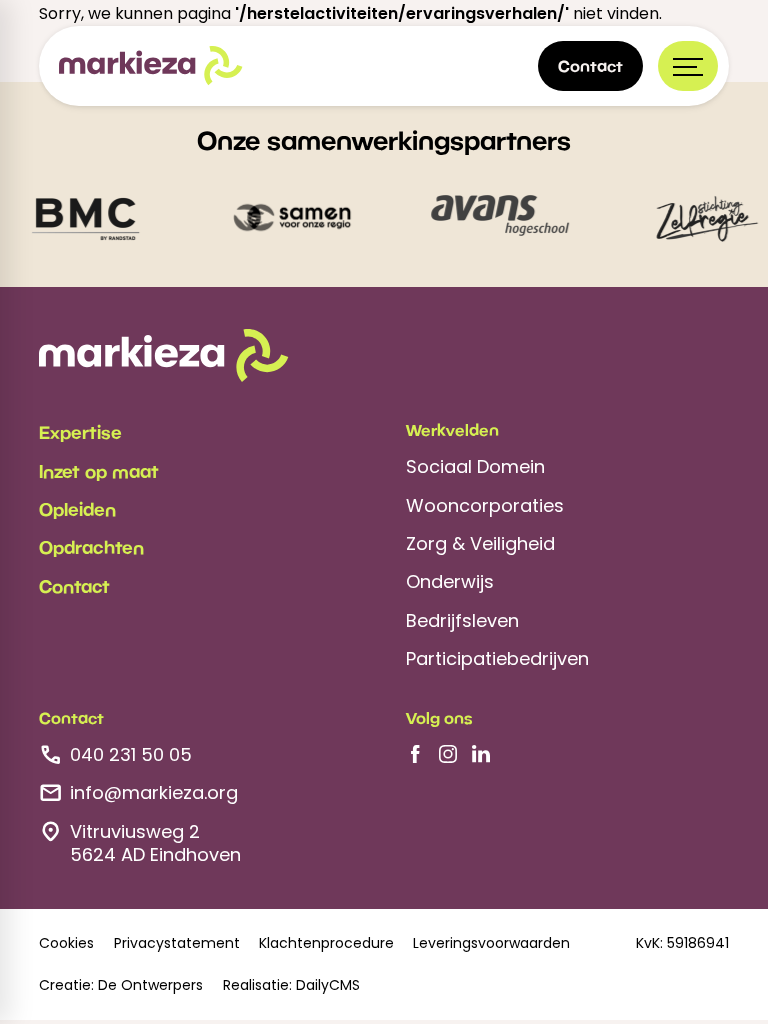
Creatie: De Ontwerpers (121, 985)
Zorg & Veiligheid (480, 543)
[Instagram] (448, 754)
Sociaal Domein (475, 466)
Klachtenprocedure (326, 943)
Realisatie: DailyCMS (291, 985)
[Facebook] (415, 754)
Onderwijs (450, 581)
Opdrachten (91, 547)
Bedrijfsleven (462, 620)
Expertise (80, 432)
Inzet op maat (99, 471)
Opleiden (77, 509)
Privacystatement (177, 943)
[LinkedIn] (481, 754)
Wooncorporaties (485, 505)
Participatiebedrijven (497, 658)
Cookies (66, 943)
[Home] (151, 66)
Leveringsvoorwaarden (491, 943)
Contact (74, 586)
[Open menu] (688, 66)
